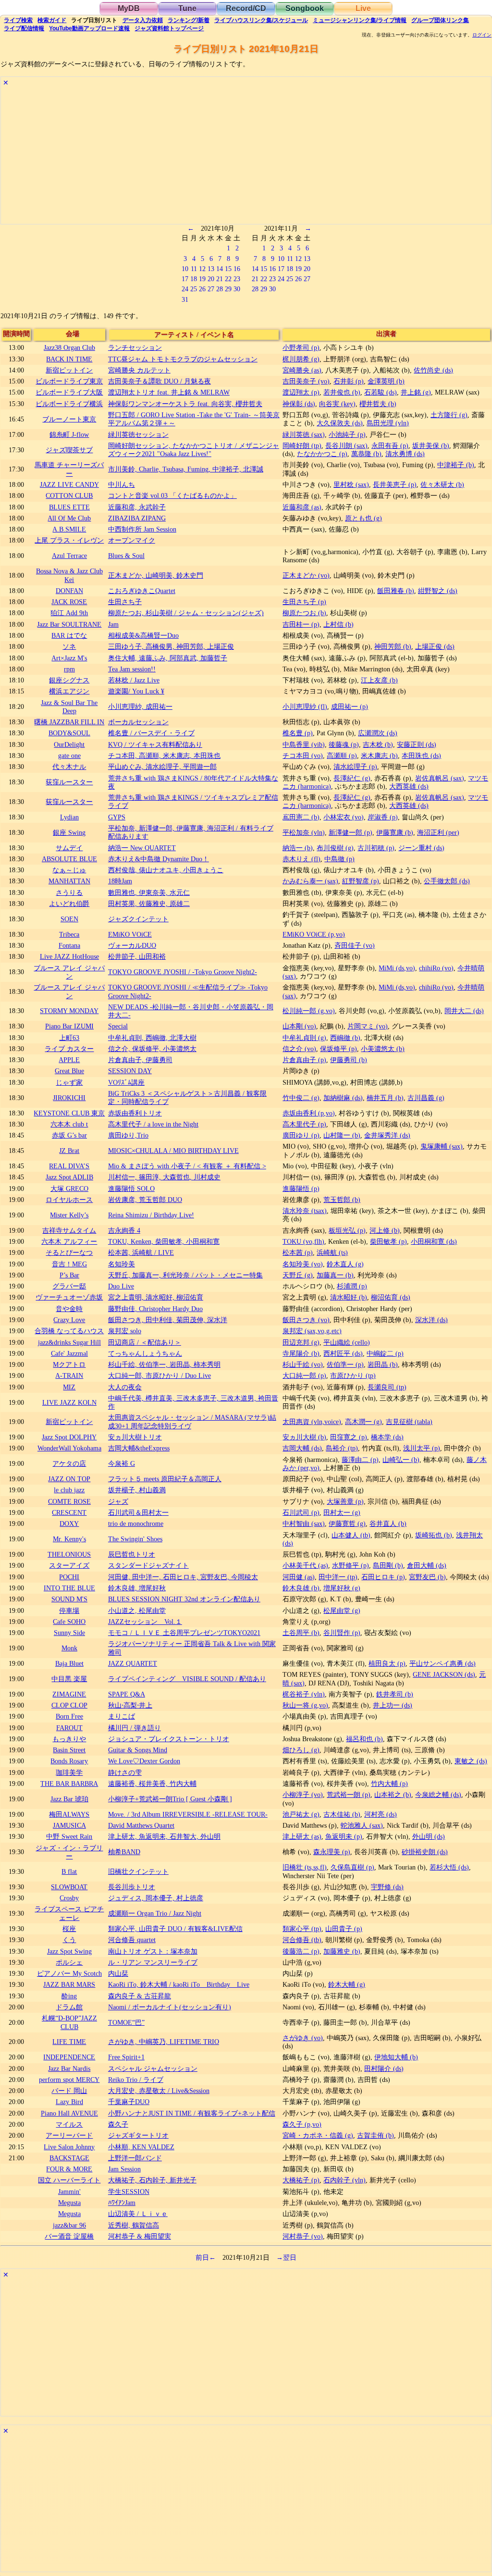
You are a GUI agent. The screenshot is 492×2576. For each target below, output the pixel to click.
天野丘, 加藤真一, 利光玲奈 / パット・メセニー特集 (185, 1275)
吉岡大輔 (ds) (302, 1448)
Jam (113, 624)
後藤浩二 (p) (301, 1951)
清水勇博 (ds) (405, 454)
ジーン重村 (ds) (421, 848)
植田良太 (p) (387, 1663)
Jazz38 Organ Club (69, 347)
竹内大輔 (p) (389, 1783)
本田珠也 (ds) (421, 755)
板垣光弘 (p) (347, 1230)
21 (220, 279)
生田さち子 (125, 602)
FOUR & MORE (69, 2169)
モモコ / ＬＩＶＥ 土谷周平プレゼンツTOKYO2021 (184, 1633)
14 (220, 269)
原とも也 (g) (363, 518)
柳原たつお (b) (304, 613)
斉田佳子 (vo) (355, 945)
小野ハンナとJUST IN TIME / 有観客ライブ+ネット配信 (192, 2113)
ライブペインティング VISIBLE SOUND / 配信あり (187, 1679)
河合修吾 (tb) (302, 1940)
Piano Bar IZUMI (69, 1026)
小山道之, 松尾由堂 (137, 1610)
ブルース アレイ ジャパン (69, 972)
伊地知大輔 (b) (396, 2057)
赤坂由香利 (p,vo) (309, 1113)
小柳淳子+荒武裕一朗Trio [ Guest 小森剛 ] (170, 1799)
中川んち (122, 484)
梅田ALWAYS (69, 1814)
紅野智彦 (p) (361, 881)
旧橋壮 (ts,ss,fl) (305, 1867)
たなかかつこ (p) (322, 454)
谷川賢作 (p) (342, 1633)
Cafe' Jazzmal (69, 1353)
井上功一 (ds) (393, 1705)
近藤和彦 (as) (302, 507)
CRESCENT (69, 1512)
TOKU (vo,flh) (303, 1241)
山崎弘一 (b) (401, 1460)
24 (185, 289)
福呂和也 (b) (364, 1739)
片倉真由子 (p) (304, 1060)
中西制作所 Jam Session (142, 529)
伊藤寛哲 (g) (347, 1523)
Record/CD (246, 8)
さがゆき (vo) (303, 2038)
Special (118, 1026)
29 (228, 289)
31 (185, 299)
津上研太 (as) (302, 1836)
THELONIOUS (69, 1554)
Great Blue (69, 1071)
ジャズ (118, 1501)
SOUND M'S (69, 1599)
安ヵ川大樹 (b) (304, 1437)
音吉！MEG (69, 1264)
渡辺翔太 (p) (301, 392)
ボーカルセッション (138, 722)
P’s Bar (69, 1275)
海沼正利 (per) (438, 832)
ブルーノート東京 (69, 419)
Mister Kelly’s (69, 1215)
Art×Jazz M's (69, 658)
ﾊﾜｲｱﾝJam (122, 2203)
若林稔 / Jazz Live (134, 680)
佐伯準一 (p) (345, 1364)
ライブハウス (261, 20)
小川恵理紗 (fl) (305, 706)
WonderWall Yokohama (69, 1448)
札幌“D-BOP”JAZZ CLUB (69, 2022)
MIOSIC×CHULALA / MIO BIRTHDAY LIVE (173, 1151)
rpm (69, 669)
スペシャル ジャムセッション (153, 2068)
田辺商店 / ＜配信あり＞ (145, 1342)
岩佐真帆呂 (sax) (440, 778)
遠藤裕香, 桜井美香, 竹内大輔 (152, 1783)
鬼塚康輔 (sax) (442, 1146)
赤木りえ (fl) (301, 859)
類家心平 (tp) (302, 1929)
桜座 (69, 1929)
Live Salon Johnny (69, 2147)
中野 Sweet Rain (69, 1836)
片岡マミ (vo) (368, 1026)
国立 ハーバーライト (69, 2180)
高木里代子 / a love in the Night (153, 1124)
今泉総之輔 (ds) (438, 1795)
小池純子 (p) (347, 434)
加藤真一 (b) (335, 1275)
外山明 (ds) (429, 1836)
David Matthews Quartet (141, 1825)
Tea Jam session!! (132, 669)
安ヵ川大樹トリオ (135, 1437)
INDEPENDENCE (69, 2057)
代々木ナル (69, 767)
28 (220, 289)
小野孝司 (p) (301, 347)
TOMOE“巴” (126, 2022)
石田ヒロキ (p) (383, 1577)
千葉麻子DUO (129, 2102)
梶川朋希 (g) (301, 359)
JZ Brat (69, 1151)
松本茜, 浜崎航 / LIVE (141, 1252)
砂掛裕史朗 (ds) (425, 1852)
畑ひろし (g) (301, 1750)
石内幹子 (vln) (344, 2180)
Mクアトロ (69, 1364)
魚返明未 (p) (344, 1836)
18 (194, 279)
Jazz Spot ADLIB (69, 1177)
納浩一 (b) (298, 848)
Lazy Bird (69, 2102)
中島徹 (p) (339, 859)
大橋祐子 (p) (301, 2180)
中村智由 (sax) (304, 1523)
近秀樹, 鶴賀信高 (134, 2225)
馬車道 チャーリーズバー (69, 469)
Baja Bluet (69, 1663)
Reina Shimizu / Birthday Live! (151, 1215)
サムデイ (69, 848)
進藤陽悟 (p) (301, 1189)
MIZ (69, 1387)
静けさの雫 (125, 1772)
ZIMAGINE (69, 1694)
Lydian (69, 817)
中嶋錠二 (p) (385, 1353)
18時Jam (120, 881)
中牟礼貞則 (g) (304, 1038)
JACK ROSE (69, 602)
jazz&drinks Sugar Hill (69, 1342)
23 (237, 279)
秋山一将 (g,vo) (305, 1705)
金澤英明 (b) (386, 381)
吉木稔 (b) (378, 744)
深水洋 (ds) (431, 1320)
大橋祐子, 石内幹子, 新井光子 (152, 2180)
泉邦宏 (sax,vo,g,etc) (312, 1331)
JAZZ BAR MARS (69, 1984)
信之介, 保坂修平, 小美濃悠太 (152, 1049)
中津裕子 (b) (456, 465)
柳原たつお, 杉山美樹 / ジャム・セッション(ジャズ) (186, 613)
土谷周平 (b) (301, 1633)
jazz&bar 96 (69, 2225)
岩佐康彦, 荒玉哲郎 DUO (145, 1200)
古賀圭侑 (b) (375, 2135)
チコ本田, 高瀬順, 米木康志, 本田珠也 (164, 755)
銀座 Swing (69, 832)
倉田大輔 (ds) (427, 1565)
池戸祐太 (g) (301, 1814)
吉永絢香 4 (124, 1230)
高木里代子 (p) (304, 1124)
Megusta (69, 2203)
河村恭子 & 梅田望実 (140, 2236)
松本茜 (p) (298, 1252)
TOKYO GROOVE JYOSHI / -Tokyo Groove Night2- (183, 972)
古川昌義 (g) (426, 1098)
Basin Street (69, 1750)
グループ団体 (440, 20)
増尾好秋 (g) (342, 1588)
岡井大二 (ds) (464, 1011)
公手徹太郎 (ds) (447, 881)
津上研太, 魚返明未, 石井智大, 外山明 (164, 1836)
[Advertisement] (246, 157)
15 (228, 269)
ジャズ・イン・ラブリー (69, 1852)
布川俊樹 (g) (335, 848)
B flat (69, 1871)
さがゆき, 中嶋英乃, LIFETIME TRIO (164, 2042)
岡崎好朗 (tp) (302, 446)
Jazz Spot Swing (69, 1951)
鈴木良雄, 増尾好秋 (137, 1588)
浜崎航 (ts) (332, 1252)
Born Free (69, 1716)
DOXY (69, 1523)
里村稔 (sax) (351, 484)
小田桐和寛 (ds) (434, 1241)
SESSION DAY (130, 1071)
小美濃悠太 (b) (383, 1049)
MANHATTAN (69, 881)
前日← (206, 2257)
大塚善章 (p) (345, 1501)
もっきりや (69, 1739)
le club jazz (69, 1490)
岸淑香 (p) (383, 817)
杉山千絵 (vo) (303, 1364)
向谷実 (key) (337, 404)
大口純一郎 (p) (304, 1375)
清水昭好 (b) (349, 1297)
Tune (187, 8)
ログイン (482, 35)
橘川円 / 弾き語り (135, 1728)
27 (211, 289)
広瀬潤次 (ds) (378, 733)
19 (202, 279)
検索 (18, 20)
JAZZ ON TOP (69, 1479)
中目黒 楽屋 (69, 1679)
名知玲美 (122, 1264)
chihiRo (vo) (436, 968)
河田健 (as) (299, 1577)
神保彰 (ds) (299, 404)
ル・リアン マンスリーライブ (153, 1962)
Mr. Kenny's (69, 1539)
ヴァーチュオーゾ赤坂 (69, 1297)
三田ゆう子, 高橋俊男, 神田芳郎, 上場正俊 (171, 646)
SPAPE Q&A (127, 1694)
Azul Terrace (69, 556)
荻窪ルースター (69, 782)
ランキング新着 (189, 20)
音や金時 (69, 1309)
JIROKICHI (69, 1098)
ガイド (52, 20)
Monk (69, 1648)
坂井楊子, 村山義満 (137, 1490)
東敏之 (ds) (471, 1761)
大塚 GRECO (69, 1189)
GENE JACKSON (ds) (444, 1674)
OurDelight (69, 744)
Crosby (69, 1898)
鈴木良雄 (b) (301, 1588)
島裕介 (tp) (342, 1448)
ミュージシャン (360, 20)
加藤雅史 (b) (342, 1951)
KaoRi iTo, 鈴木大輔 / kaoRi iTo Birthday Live (179, 1984)
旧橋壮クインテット (138, 1871)
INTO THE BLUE (69, 1588)
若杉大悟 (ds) (449, 1867)
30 (237, 289)
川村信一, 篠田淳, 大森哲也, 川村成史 (164, 1177)
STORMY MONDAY (69, 1011)
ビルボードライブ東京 (69, 381)
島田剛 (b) (388, 1565)
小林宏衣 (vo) (344, 817)
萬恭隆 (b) (366, 454)
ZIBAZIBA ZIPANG (137, 518)
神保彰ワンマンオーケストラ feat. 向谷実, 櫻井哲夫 (185, 404)
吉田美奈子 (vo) (306, 381)
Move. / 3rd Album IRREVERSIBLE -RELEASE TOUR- (188, 1814)
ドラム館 (69, 2007)
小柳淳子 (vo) (303, 1795)
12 (202, 269)
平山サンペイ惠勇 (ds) (443, 1663)
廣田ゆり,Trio (128, 1135)
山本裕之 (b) (393, 1795)
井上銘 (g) (416, 392)
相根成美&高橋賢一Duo (143, 635)
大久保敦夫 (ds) (340, 423)
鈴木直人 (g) (345, 1264)
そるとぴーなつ (69, 1252)
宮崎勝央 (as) (302, 370)
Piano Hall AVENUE (69, 2113)
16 (237, 269)
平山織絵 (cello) (347, 1342)
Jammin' (69, 2192)
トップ (169, 28)
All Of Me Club (69, 518)
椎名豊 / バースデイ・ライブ (151, 733)
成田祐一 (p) (350, 706)
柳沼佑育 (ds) (391, 1297)
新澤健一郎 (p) (351, 832)
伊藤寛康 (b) (395, 832)
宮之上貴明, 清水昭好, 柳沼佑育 (156, 1297)
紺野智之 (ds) (438, 591)
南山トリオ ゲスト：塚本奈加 (153, 1951)
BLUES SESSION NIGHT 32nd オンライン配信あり (184, 1599)
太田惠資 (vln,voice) (312, 1422)
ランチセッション (135, 347)
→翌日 (286, 2257)
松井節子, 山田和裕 (137, 956)
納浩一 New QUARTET (142, 848)
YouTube (89, 28)
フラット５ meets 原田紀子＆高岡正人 (165, 1479)
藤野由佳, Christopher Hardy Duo (155, 1309)
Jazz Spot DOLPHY (69, 1437)
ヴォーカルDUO (132, 945)
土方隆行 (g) (449, 415)
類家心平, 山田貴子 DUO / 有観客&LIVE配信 (175, 1929)
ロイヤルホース (69, 1200)
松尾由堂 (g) (342, 1610)
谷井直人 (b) (388, 1523)
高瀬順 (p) (342, 755)
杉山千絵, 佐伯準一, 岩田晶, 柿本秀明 (164, 1364)
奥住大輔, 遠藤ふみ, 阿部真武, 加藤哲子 (168, 658)
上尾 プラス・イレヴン (69, 540)
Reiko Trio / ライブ (136, 2080)
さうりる (69, 892)
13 (211, 269)
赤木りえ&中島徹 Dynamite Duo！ (159, 859)
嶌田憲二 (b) (301, 817)
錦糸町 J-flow (69, 434)
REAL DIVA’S (69, 1166)
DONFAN (69, 591)
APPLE (69, 1060)
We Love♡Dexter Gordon (144, 1761)
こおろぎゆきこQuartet (142, 591)
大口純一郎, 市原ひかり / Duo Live (160, 1375)
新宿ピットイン (69, 370)
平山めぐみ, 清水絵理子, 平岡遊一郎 (162, 767)
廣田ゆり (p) (301, 1135)
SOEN (69, 919)
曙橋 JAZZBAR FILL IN (69, 722)
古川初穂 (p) (376, 848)
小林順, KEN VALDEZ (141, 2147)
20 (211, 279)
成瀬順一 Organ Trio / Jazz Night (155, 1913)
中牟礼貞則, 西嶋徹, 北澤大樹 (152, 1038)
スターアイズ (69, 1565)
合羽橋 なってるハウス (69, 1331)
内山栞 (118, 1973)
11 (194, 269)
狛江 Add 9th (69, 613)
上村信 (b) (338, 624)
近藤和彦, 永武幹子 (137, 507)
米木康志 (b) (379, 755)
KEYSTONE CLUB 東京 (69, 1113)
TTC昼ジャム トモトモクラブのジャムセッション (183, 359)
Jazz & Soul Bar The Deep (69, 707)
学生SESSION (129, 2192)
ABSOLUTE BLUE (69, 859)
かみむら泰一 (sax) (310, 881)
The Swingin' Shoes (135, 1539)
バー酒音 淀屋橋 (69, 2236)
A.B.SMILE (69, 529)
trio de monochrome (136, 1523)
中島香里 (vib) (304, 744)
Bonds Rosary (69, 1761)
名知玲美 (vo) (303, 1264)
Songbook (305, 8)
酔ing (69, 1996)
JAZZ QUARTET (133, 1663)
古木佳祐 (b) (342, 1814)
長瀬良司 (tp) (387, 1387)
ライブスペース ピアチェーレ (69, 1913)
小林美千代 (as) (305, 1565)
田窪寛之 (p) (349, 1437)
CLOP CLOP (69, 1705)
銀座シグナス (69, 680)
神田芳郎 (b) (393, 646)
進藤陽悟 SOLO (131, 1189)
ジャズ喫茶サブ (69, 450)
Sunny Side (69, 1633)
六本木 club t (69, 1124)
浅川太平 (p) (422, 1448)
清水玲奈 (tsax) (305, 1211)
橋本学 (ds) (387, 1437)
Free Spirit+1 (126, 2057)
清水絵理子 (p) (355, 767)
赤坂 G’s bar (69, 1135)
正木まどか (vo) (306, 575)
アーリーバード (69, 2135)
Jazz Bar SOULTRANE (69, 624)
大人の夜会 (125, 1387)
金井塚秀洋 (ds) (387, 1135)
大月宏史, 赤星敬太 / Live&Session (159, 2091)
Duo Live (121, 1286)
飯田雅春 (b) (396, 591)
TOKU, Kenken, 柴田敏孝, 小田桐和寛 (164, 1241)
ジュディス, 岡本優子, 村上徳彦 (156, 1898)
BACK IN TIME (69, 359)
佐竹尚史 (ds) (433, 370)
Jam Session (124, 2169)
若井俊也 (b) (342, 392)
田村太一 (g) (342, 1512)
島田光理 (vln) (388, 423)
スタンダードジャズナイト (148, 1565)
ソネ (69, 646)
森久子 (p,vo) (302, 2124)
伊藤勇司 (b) (349, 1060)
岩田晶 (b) (383, 1364)
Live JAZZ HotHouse (69, 956)
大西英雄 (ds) (409, 786)
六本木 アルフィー (69, 1241)
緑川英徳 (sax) (304, 434)
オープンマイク (132, 540)
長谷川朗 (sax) (346, 446)
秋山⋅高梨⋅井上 (130, 1705)
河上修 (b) (385, 1230)
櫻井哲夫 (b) (378, 404)
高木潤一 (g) (363, 1422)
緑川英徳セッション (138, 434)
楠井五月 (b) (385, 1098)
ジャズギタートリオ (138, 2135)
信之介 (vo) (299, 1049)
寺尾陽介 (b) (301, 1353)
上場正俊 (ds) (435, 646)
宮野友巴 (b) (427, 1577)
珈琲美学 (69, 1772)
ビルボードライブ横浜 (69, 404)
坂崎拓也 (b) (434, 1535)
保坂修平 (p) (338, 1049)
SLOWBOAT (69, 1887)
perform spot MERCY (69, 2080)
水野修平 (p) (351, 1565)
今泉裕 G (122, 1463)
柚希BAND (124, 1852)
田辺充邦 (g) (301, 1342)
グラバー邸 (69, 1286)
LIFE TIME (69, 2042)
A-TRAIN (69, 1375)
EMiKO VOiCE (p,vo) (314, 934)
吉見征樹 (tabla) (409, 1422)
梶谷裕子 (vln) (304, 1694)
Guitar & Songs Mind (138, 1750)
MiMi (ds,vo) (397, 968)
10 (185, 269)
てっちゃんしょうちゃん (145, 1353)
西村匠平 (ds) (343, 1353)
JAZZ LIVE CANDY (69, 484)
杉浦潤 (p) (352, 1286)
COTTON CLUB (69, 495)
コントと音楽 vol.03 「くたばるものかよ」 (172, 495)
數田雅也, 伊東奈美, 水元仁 (149, 892)
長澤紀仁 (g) (352, 778)
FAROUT (69, 1728)
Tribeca (69, 934)
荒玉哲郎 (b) (342, 1200)
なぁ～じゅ (69, 870)
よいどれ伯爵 (69, 904)
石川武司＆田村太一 (138, 1512)
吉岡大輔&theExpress (139, 1448)
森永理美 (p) (332, 1852)
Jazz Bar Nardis (69, 2068)
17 (185, 279)
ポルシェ (69, 1962)
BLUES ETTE (69, 507)
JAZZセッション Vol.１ (145, 1622)
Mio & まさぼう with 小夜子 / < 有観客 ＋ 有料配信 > (187, 1166)
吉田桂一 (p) (301, 624)
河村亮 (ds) (381, 1814)
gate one (69, 755)
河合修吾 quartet (132, 1940)
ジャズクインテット (138, 919)
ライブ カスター (69, 1049)
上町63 (69, 1038)
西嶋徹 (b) (345, 1038)
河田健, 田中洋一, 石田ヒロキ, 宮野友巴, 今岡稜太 (183, 1577)
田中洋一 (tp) (338, 1577)
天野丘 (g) (298, 1275)
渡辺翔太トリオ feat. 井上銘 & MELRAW (169, 392)
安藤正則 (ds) (417, 744)
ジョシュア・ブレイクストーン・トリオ (169, 1739)
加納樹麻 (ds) (343, 1098)
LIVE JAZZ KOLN (69, 1402)
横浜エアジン (69, 691)
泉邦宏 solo (125, 1331)
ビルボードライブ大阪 (69, 392)
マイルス (69, 2124)
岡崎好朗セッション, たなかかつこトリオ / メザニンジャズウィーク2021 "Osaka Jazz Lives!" (194, 450)
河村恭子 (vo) (303, 2236)
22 (228, 279)
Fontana (69, 945)
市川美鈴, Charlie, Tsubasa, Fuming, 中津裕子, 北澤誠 (186, 469)
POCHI (69, 1577)
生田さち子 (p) (304, 602)
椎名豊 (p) (298, 733)
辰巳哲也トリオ (132, 1554)
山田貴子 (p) (344, 1929)
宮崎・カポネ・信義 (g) (318, 2135)
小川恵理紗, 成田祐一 (140, 706)
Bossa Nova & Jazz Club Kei (69, 575)
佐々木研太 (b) (442, 484)
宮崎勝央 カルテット (139, 370)
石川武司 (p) (301, 1512)
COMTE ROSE (69, 1501)
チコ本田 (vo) (303, 755)
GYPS (117, 817)
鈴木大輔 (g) (347, 1984)
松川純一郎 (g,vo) (309, 1011)
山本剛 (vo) (299, 1026)
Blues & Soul (126, 556)
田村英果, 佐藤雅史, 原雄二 (149, 904)
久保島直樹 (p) (352, 1867)
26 (202, 289)
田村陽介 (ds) (384, 2068)
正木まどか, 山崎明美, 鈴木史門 (156, 575)
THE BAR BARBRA (69, 1783)
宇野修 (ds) (387, 1887)
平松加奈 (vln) (304, 832)
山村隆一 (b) (342, 1135)
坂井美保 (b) (431, 446)
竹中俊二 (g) (301, 1098)
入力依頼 (143, 20)
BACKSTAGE (69, 2158)
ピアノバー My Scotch (69, 1973)
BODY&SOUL (69, 733)
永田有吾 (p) (390, 446)
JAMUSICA (69, 1825)
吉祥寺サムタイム (69, 1230)
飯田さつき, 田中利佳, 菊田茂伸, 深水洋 (168, 1320)
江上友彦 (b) (379, 680)
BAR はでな (69, 635)
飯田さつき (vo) (306, 1320)
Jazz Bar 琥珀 (69, 1799)
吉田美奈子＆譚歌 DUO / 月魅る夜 (160, 381)
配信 (24, 28)
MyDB (129, 8)
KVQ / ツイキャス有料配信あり (155, 744)
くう (69, 1940)
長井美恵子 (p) (395, 484)
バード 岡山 (69, 2091)
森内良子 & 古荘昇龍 (140, 1996)
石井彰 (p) (349, 381)
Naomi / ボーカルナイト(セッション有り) (170, 2007)
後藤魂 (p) (344, 744)
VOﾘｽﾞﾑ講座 (126, 1082)
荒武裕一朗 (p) (349, 1795)
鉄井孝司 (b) (395, 1694)
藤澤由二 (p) (360, 1460)
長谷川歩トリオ (132, 1887)
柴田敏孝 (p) (388, 1241)
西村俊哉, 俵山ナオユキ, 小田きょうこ (166, 870)
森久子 (118, 2124)
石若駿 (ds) (381, 392)
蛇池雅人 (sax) (362, 1825)
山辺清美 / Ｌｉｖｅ (138, 2214)
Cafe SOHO (69, 1622)
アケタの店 (69, 1463)
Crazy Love (69, 1320)
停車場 (69, 1610)
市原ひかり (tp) (353, 1375)
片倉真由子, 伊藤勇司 (140, 1060)
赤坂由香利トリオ (135, 1113)
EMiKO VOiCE (130, 934)
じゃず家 (69, 1082)
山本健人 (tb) (351, 1535)
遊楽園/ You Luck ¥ (136, 691)
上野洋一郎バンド (135, 2158)
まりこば (122, 1716)
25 (194, 289)
